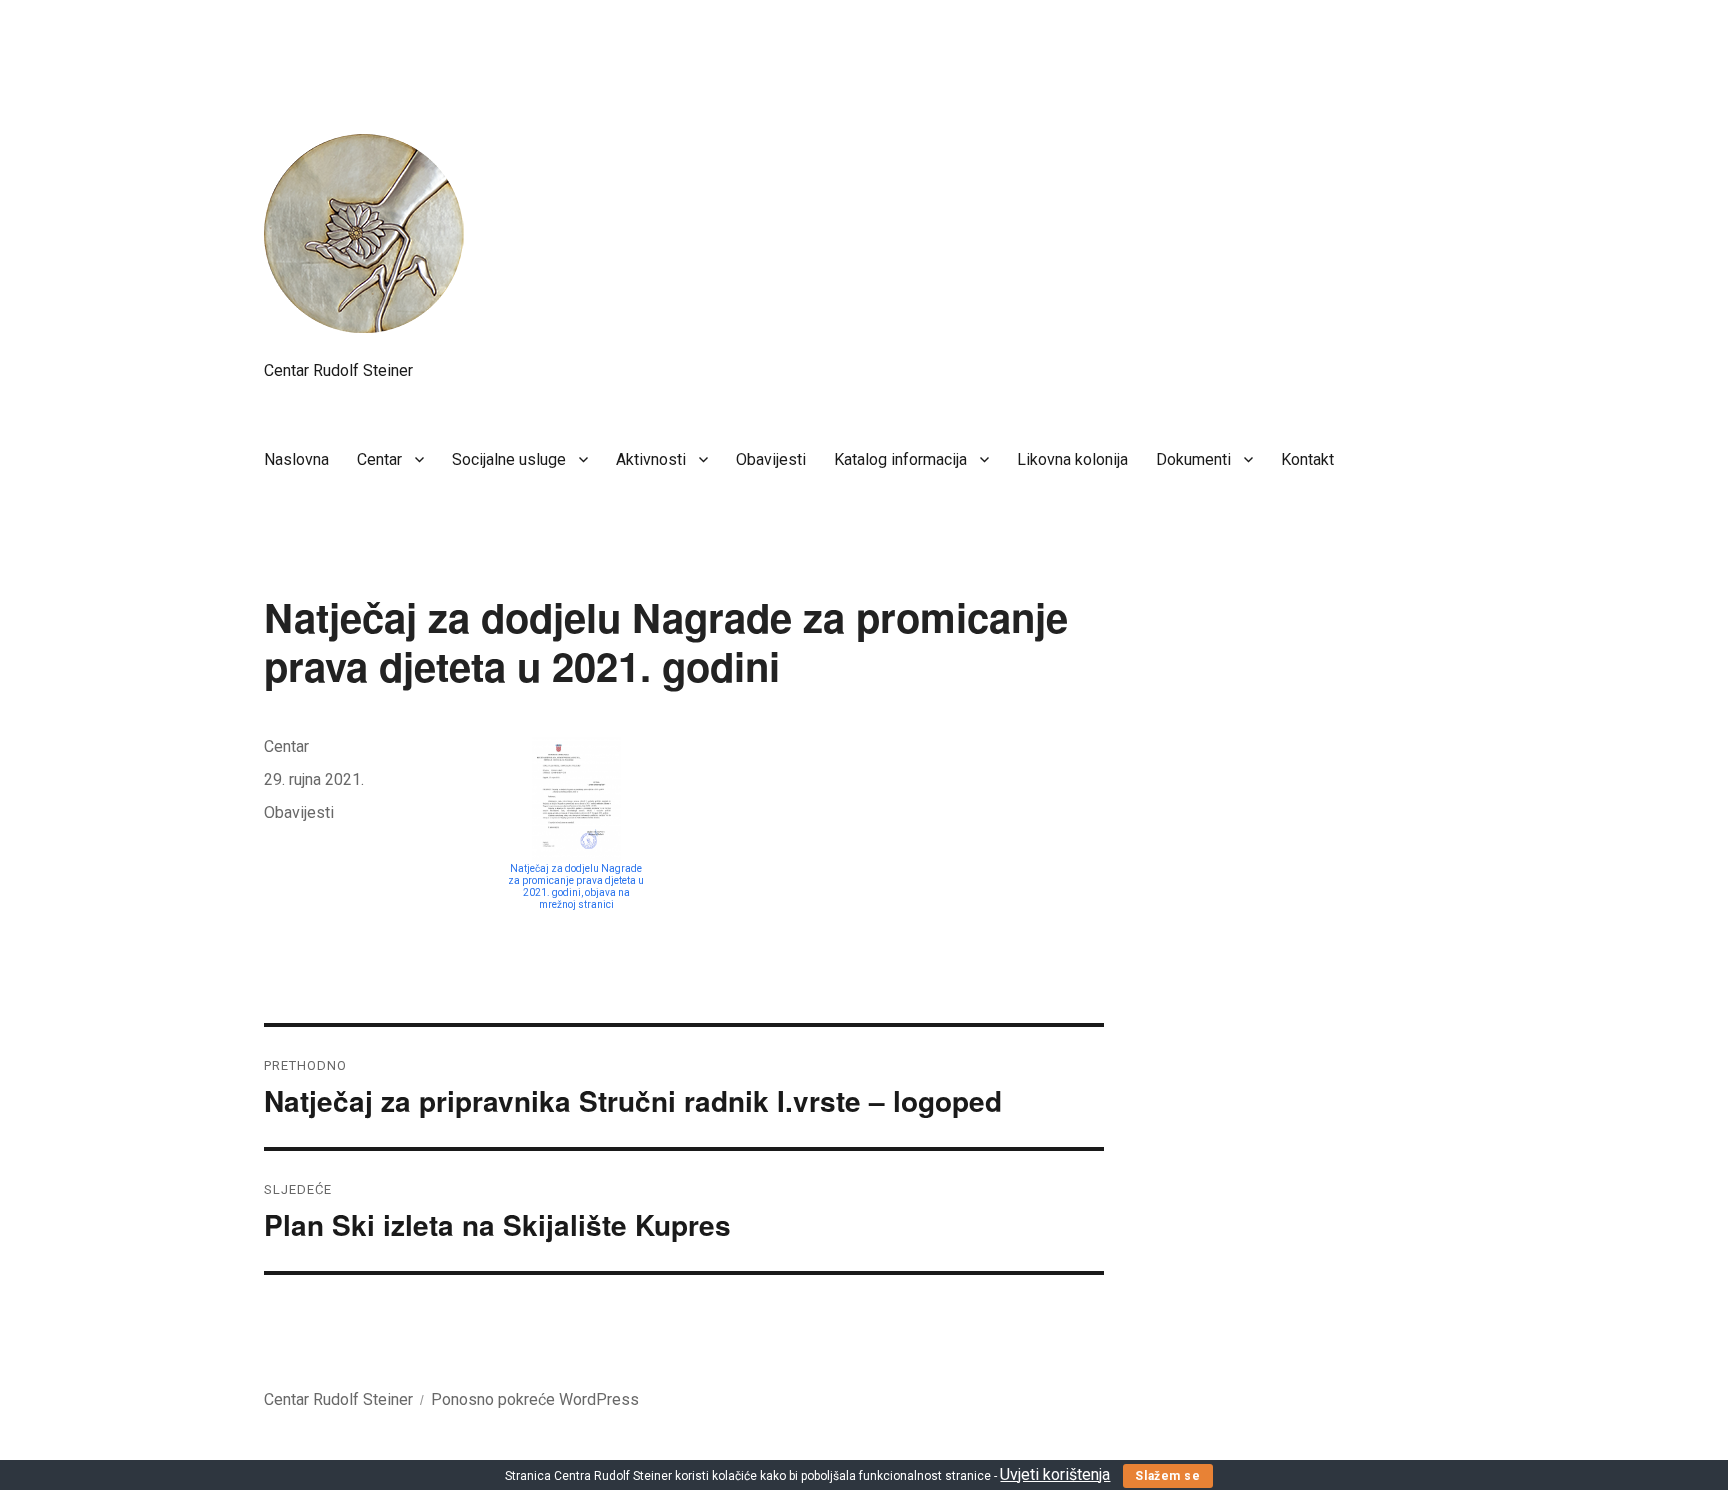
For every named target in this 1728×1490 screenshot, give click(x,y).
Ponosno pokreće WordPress (535, 1399)
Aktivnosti (651, 459)
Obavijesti (771, 459)
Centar (379, 459)
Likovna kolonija (1072, 459)
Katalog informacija (900, 459)
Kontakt (1307, 459)
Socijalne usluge (509, 459)
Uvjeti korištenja (1055, 1474)
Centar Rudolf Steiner (338, 370)
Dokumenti (1193, 459)
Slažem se (1167, 1476)
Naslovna (296, 459)
